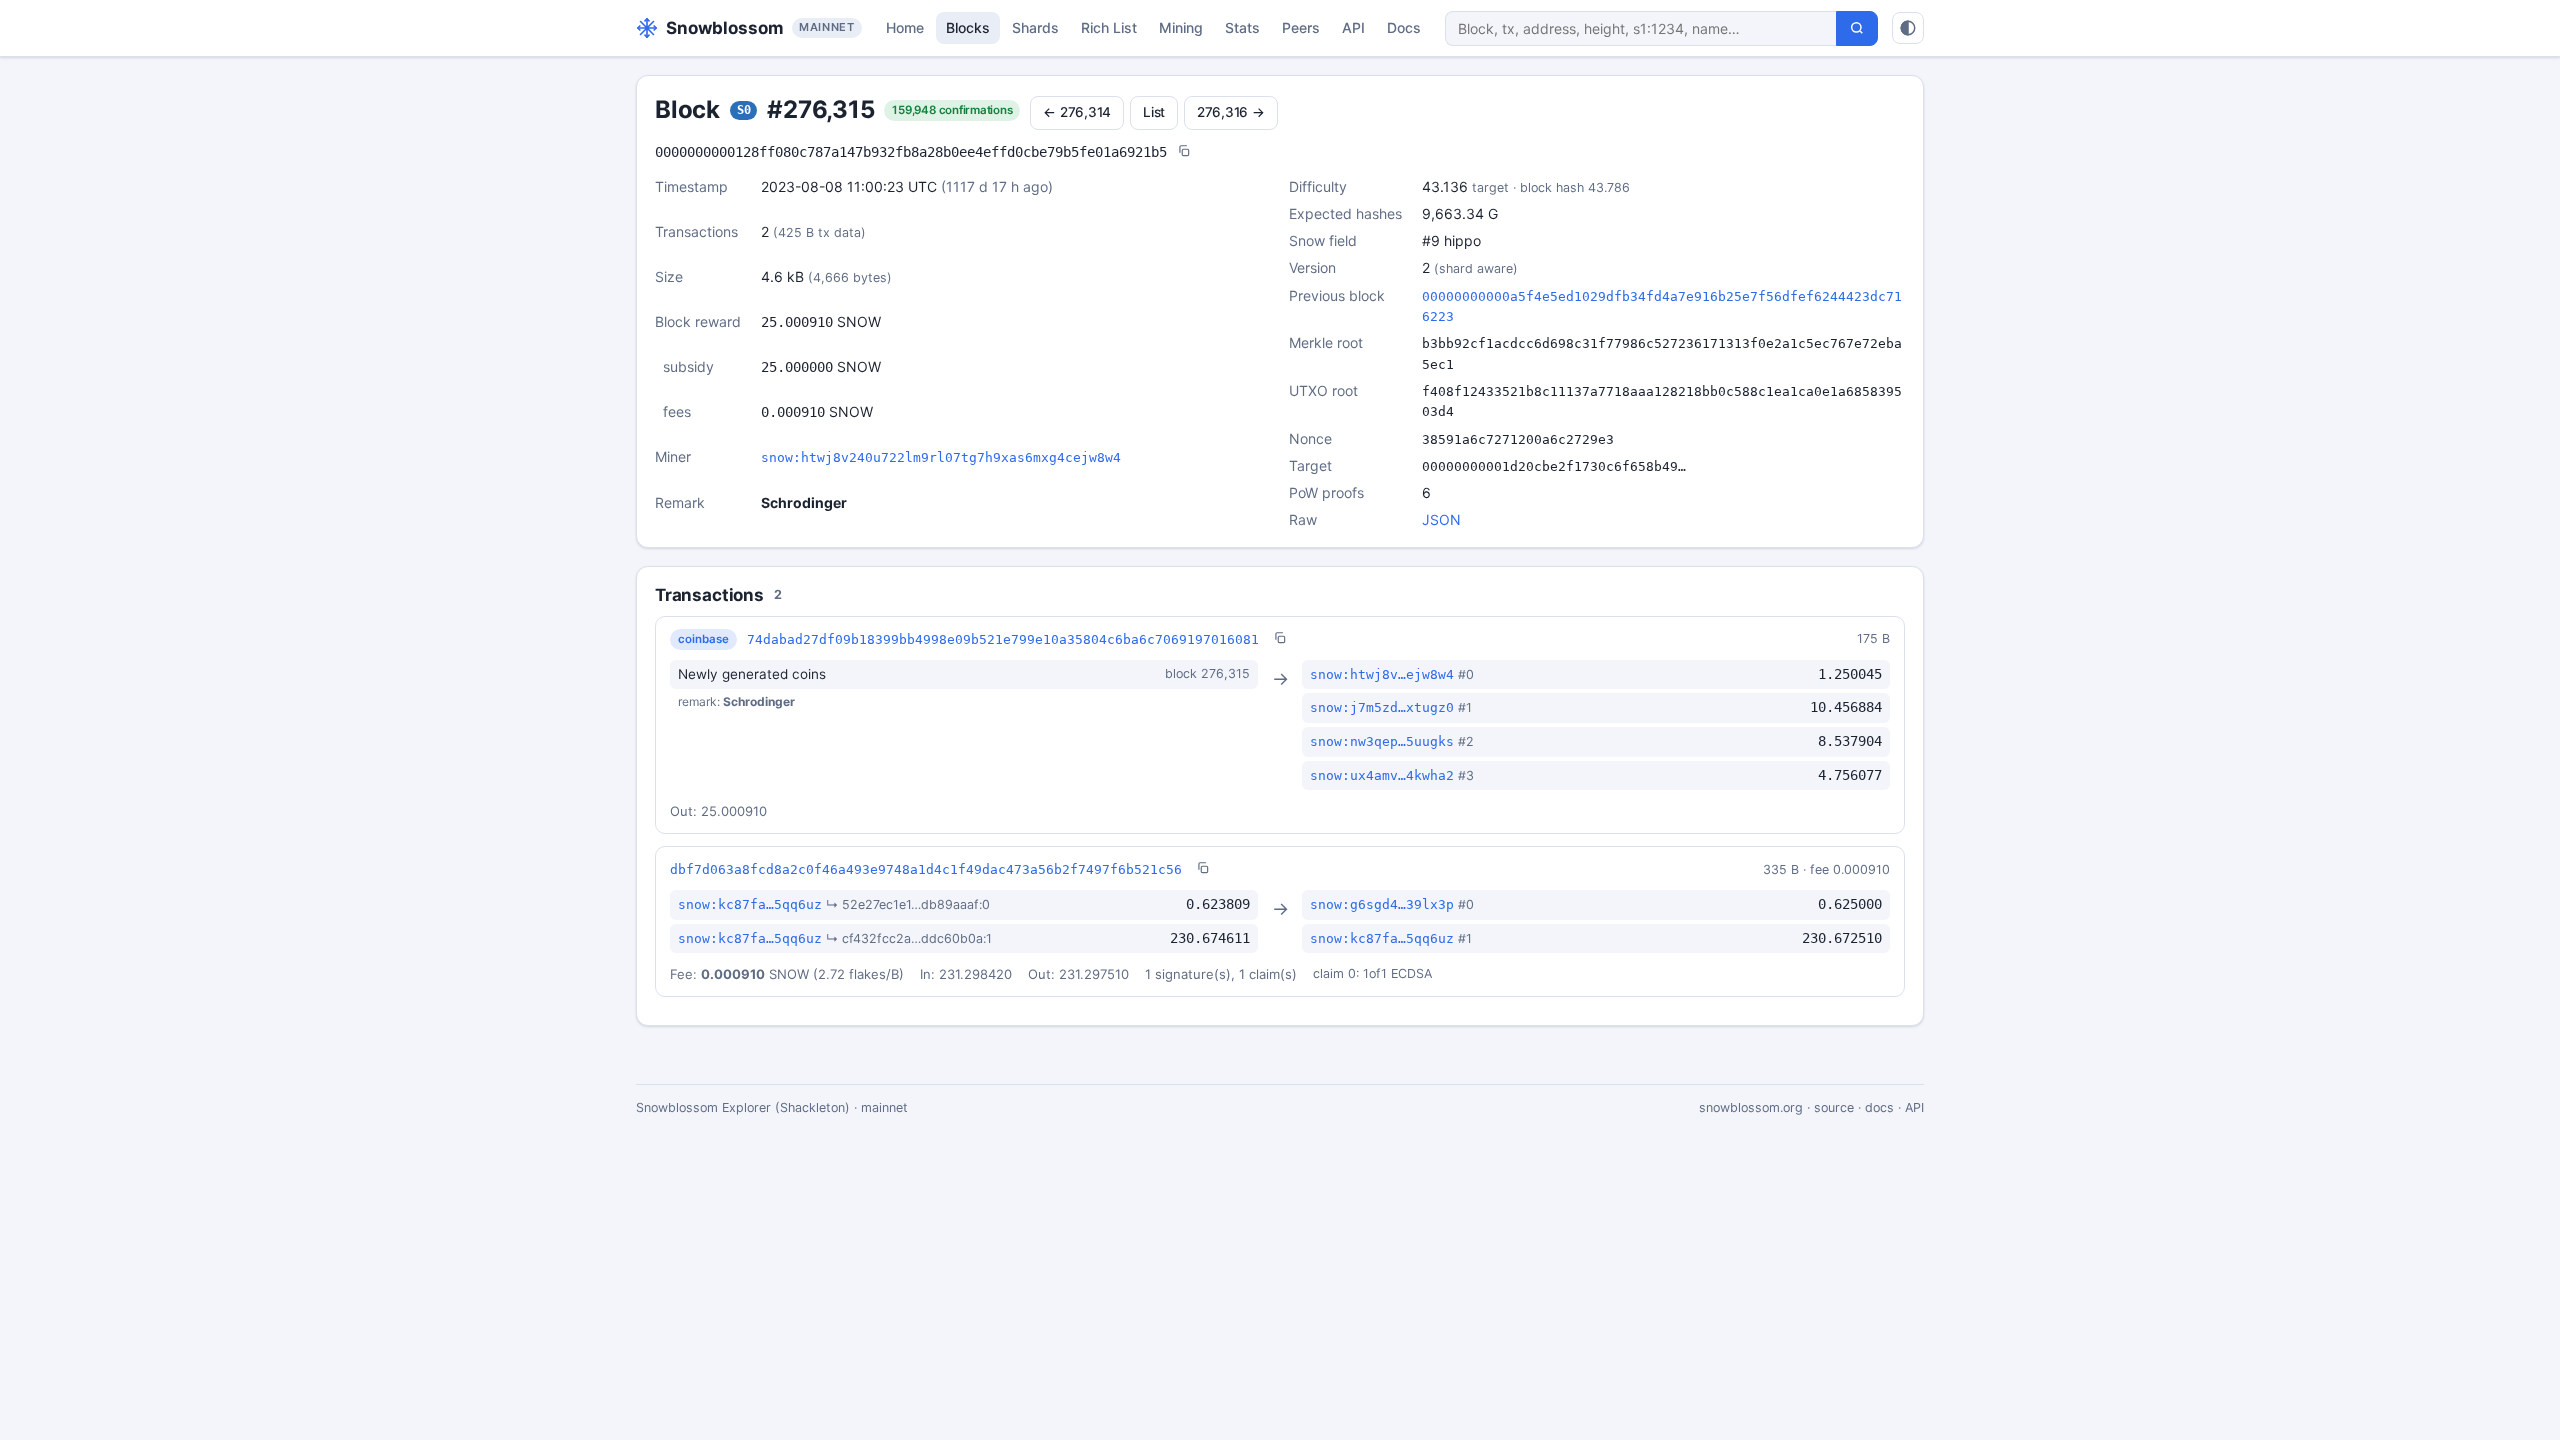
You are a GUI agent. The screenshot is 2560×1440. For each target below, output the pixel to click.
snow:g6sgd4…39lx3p (1382, 904)
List (1154, 112)
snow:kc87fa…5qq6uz (750, 904)
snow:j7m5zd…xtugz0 (1382, 707)
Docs (1404, 27)
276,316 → (1231, 112)
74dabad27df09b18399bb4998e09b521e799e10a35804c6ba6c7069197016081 (1003, 639)
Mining (1181, 27)
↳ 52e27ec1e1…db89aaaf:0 (908, 904)
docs (1879, 1107)
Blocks (968, 27)
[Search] (1857, 28)
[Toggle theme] (1908, 28)
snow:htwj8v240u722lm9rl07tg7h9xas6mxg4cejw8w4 (941, 457)
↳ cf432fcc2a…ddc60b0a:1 (909, 938)
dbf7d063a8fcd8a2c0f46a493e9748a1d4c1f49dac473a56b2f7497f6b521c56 (926, 869)
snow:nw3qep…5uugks (1382, 741)
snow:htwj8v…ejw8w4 (1382, 674)
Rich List (1109, 27)
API (1353, 27)
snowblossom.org (1751, 1107)
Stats (1242, 27)
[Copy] (1184, 152)
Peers (1301, 27)
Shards (1035, 27)
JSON (1441, 519)
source (1834, 1107)
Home (905, 27)
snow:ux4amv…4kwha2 (1382, 775)
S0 (744, 110)
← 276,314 (1077, 112)
